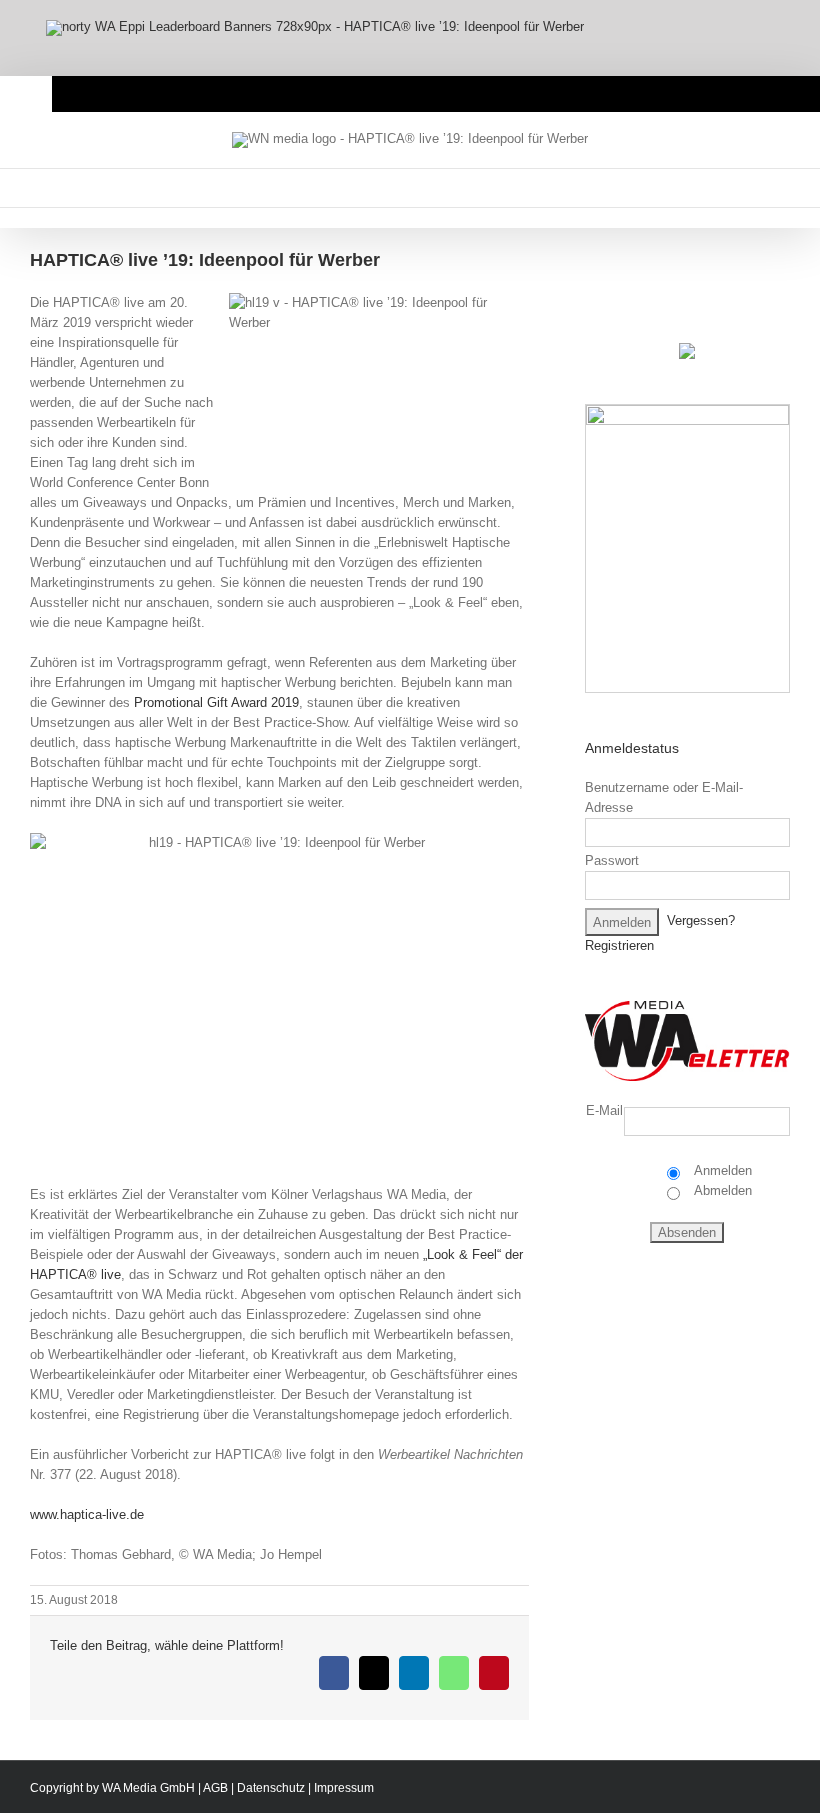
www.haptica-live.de (87, 1514)
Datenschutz (271, 1788)
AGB (215, 1788)
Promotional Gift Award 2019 (216, 702)
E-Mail (604, 1110)
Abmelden (721, 1190)
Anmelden (721, 1170)
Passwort (612, 860)
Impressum (344, 1788)
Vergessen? (701, 921)
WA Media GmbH (148, 1788)
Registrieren (619, 945)
